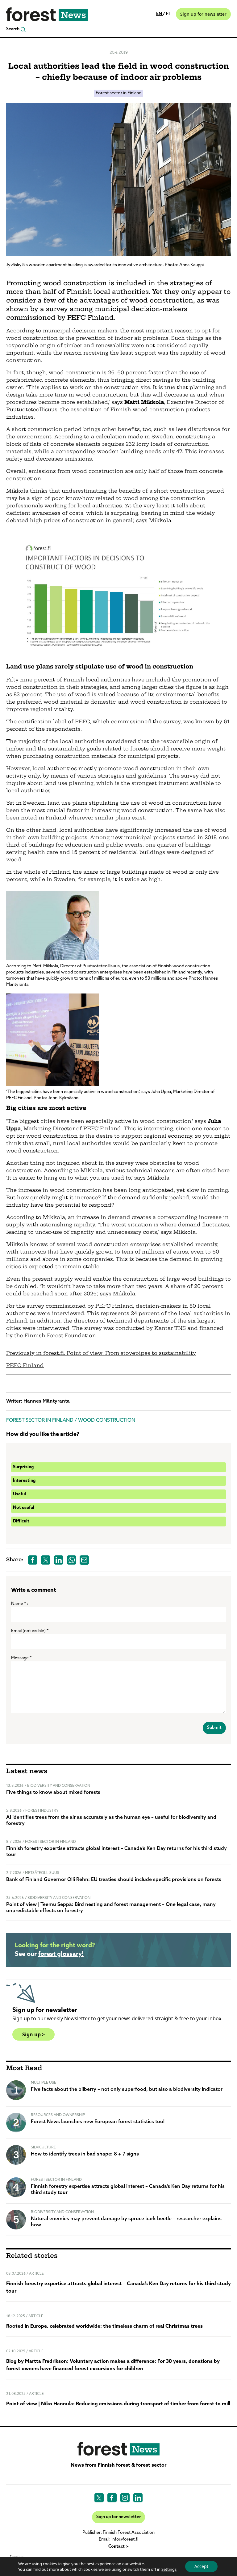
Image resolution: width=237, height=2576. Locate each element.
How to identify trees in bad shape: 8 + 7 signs (85, 2154)
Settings (169, 2569)
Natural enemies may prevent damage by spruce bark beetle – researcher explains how (126, 2222)
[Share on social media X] (46, 1560)
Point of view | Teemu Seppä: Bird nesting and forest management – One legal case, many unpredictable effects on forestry (111, 1908)
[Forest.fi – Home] (118, 2449)
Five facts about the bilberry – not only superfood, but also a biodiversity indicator (127, 2090)
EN (160, 14)
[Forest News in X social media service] (99, 2498)
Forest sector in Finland (118, 93)
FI (168, 14)
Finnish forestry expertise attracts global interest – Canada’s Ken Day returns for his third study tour (116, 1852)
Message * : (22, 1658)
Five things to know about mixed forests (53, 1793)
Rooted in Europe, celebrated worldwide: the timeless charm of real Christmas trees (104, 2326)
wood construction (107, 1420)
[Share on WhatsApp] (72, 1560)
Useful (19, 1494)
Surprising (23, 1467)
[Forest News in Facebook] (112, 2498)
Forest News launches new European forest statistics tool (98, 2122)
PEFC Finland (25, 1366)
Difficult (21, 1521)
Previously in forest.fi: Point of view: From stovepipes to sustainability (101, 1354)
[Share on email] (84, 1560)
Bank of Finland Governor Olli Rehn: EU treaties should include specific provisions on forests (114, 1880)
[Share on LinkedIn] (59, 1560)
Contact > (118, 2547)
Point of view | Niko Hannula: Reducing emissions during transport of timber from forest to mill (118, 2404)
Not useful (24, 1508)
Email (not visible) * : (31, 1631)
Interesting (24, 1481)
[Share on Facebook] (33, 1560)
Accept (201, 2566)
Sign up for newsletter (203, 14)
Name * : (20, 1604)
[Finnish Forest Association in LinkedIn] (138, 2498)
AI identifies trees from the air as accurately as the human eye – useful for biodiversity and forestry (111, 1821)
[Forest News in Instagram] (125, 2498)
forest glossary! (61, 1954)
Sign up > (33, 2034)
